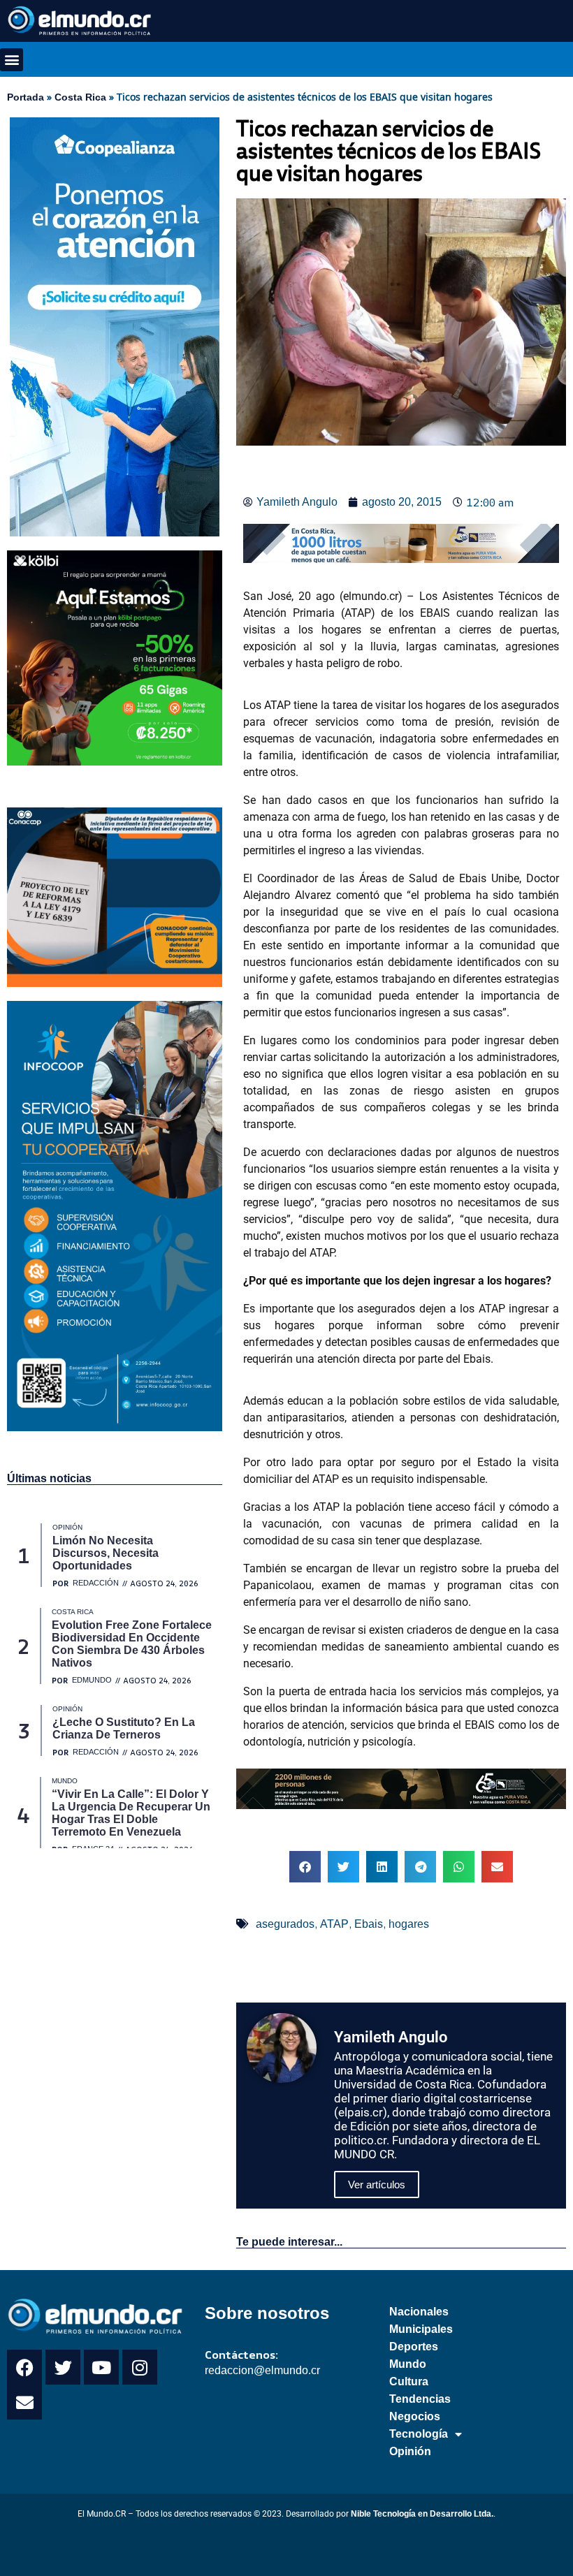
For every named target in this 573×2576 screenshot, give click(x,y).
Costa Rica (80, 97)
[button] (12, 60)
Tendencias (420, 2399)
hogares (409, 1924)
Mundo (408, 2364)
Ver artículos (377, 2185)
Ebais (369, 1924)
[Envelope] (24, 2402)
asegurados (285, 1924)
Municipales (421, 2329)
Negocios (415, 2416)
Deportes (414, 2347)
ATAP (334, 1924)
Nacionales (419, 2312)
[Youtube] (101, 2367)
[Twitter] (63, 2367)
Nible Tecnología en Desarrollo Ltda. (422, 2514)
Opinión (410, 2451)
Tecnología (419, 2434)
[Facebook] (24, 2367)
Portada (26, 97)
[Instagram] (140, 2367)
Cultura (409, 2381)
